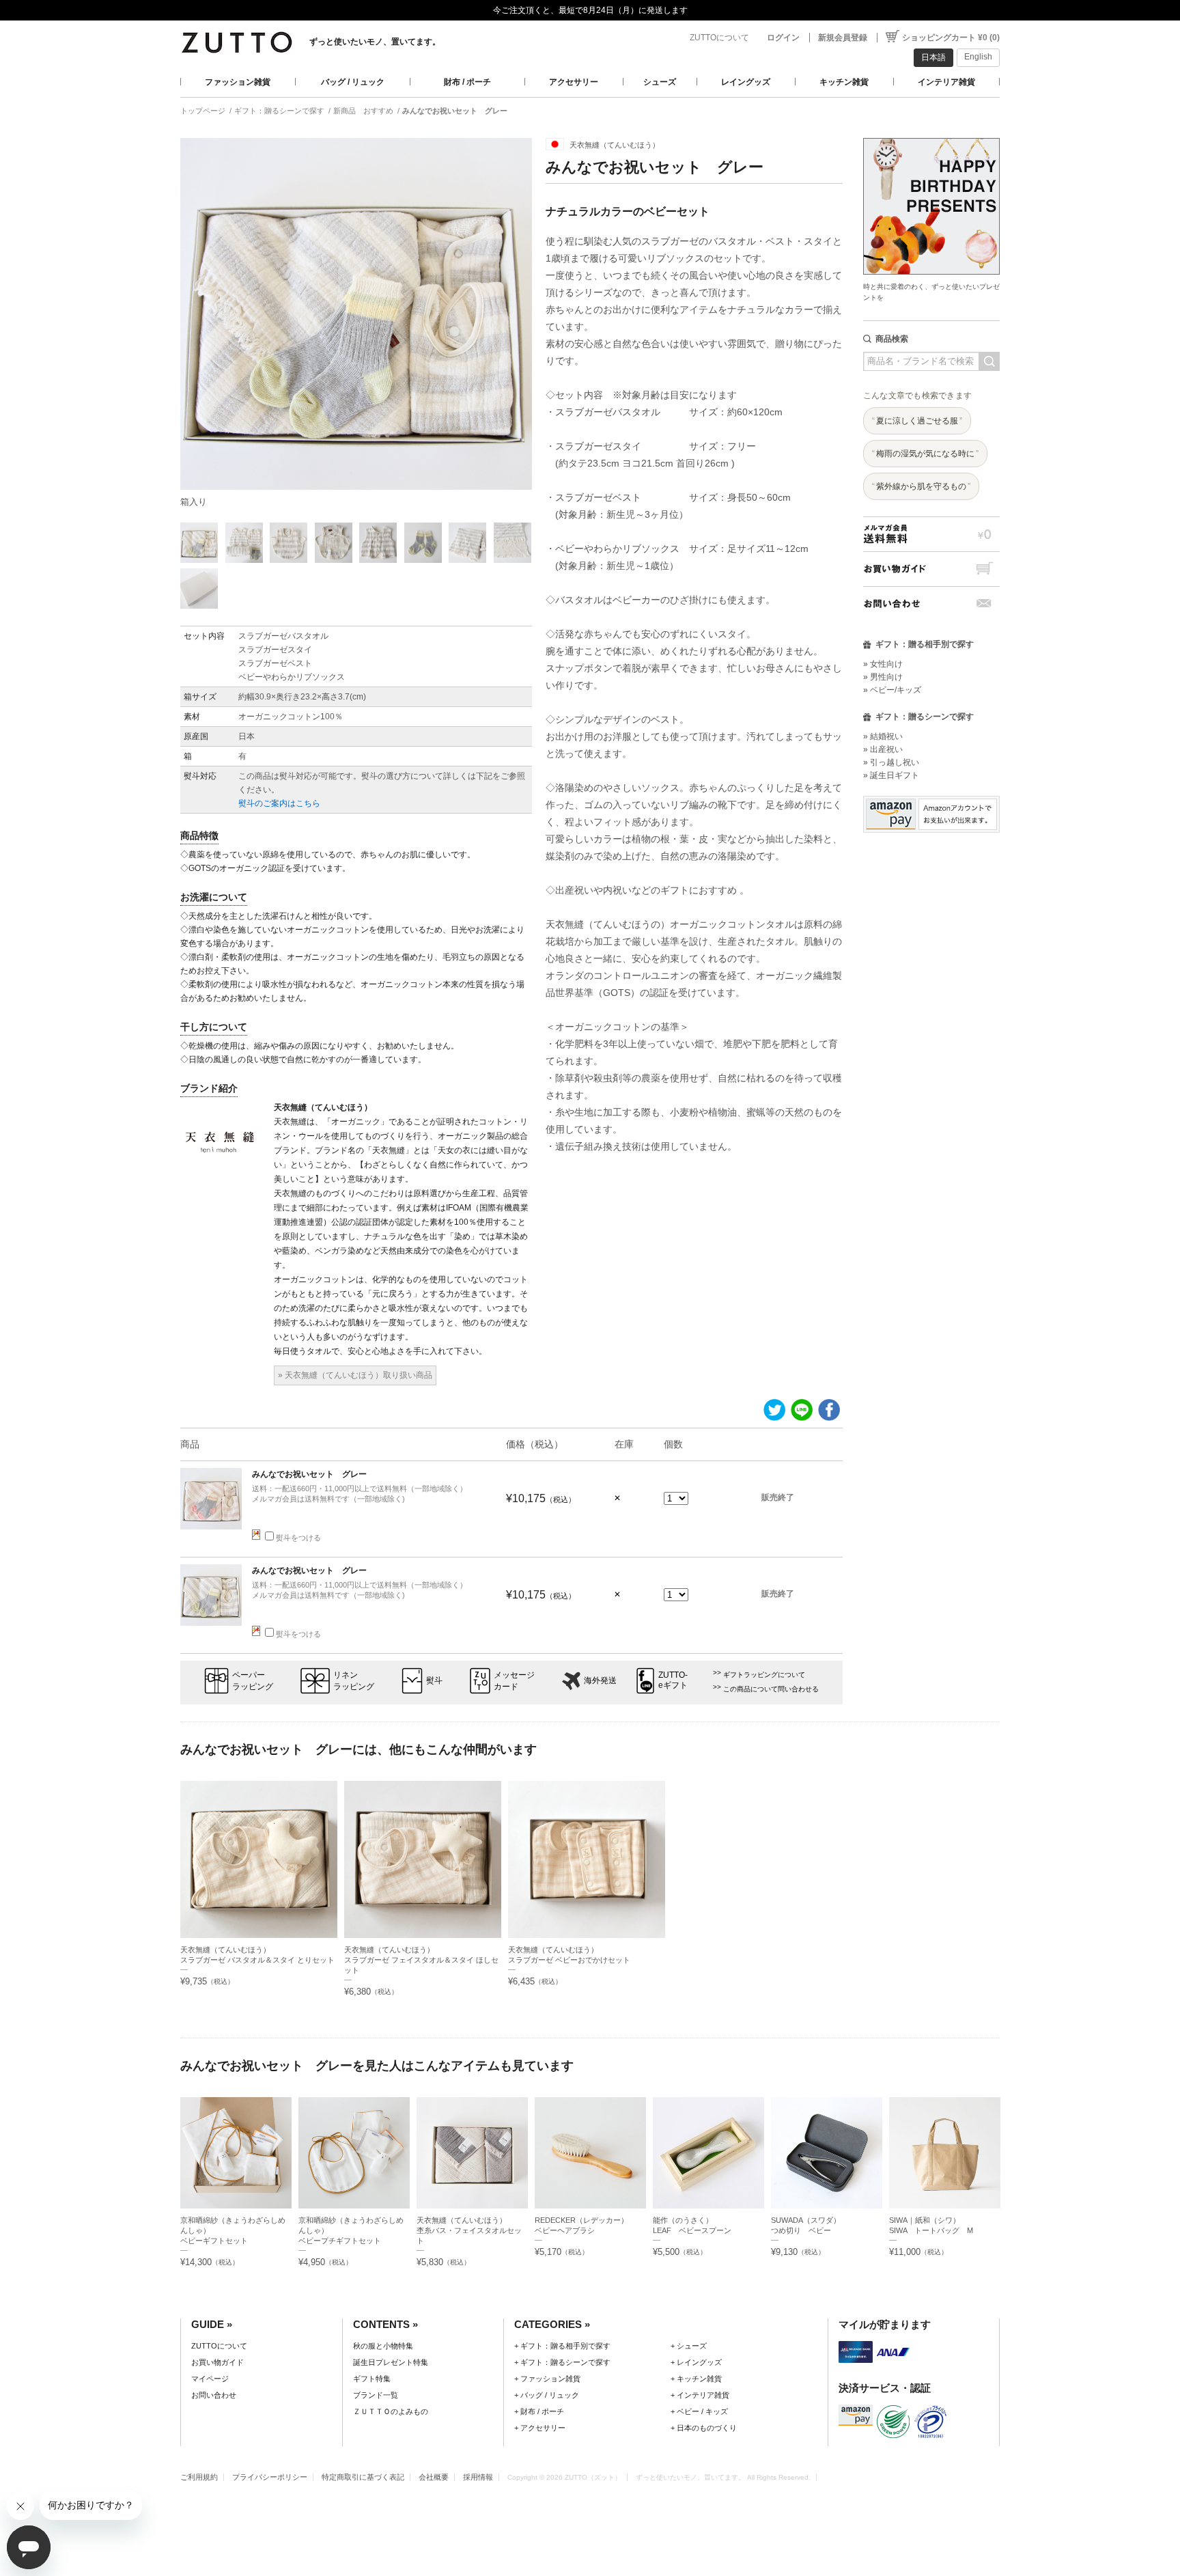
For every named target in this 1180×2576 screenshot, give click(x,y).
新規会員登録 (843, 38)
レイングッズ (746, 82)
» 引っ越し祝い (891, 762)
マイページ (210, 2379)
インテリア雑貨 (946, 82)
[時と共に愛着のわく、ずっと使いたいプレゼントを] (931, 134)
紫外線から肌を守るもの (921, 486)
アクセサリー (574, 82)
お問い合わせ (931, 604)
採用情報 (478, 2477)
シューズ (660, 82)
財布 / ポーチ (467, 82)
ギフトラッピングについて (764, 1675)
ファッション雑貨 (238, 82)
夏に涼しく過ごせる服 (917, 421)
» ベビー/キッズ (892, 690)
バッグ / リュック (353, 82)
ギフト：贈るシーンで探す (279, 111)
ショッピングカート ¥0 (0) (951, 38)
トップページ (203, 111)
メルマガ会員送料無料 (931, 534)
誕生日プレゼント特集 (391, 2362)
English (978, 57)
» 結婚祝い (883, 736)
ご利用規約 (199, 2477)
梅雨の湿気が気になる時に (925, 454)
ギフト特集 (372, 2379)
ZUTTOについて (719, 38)
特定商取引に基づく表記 (363, 2477)
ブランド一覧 (376, 2395)
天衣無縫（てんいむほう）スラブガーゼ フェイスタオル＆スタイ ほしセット (421, 1960)
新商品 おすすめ (363, 111)
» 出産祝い (883, 749)
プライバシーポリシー (270, 2477)
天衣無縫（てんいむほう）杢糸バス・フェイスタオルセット (469, 2230)
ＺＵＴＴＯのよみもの (391, 2411)
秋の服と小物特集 (383, 2346)
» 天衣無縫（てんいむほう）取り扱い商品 (355, 1375)
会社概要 (434, 2477)
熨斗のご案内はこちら (279, 803)
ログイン (783, 38)
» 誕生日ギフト (891, 775)
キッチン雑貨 (844, 82)
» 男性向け (883, 677)
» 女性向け (883, 664)
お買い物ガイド (931, 569)
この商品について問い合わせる (771, 1689)
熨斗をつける (298, 1538)
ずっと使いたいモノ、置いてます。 (375, 42)
